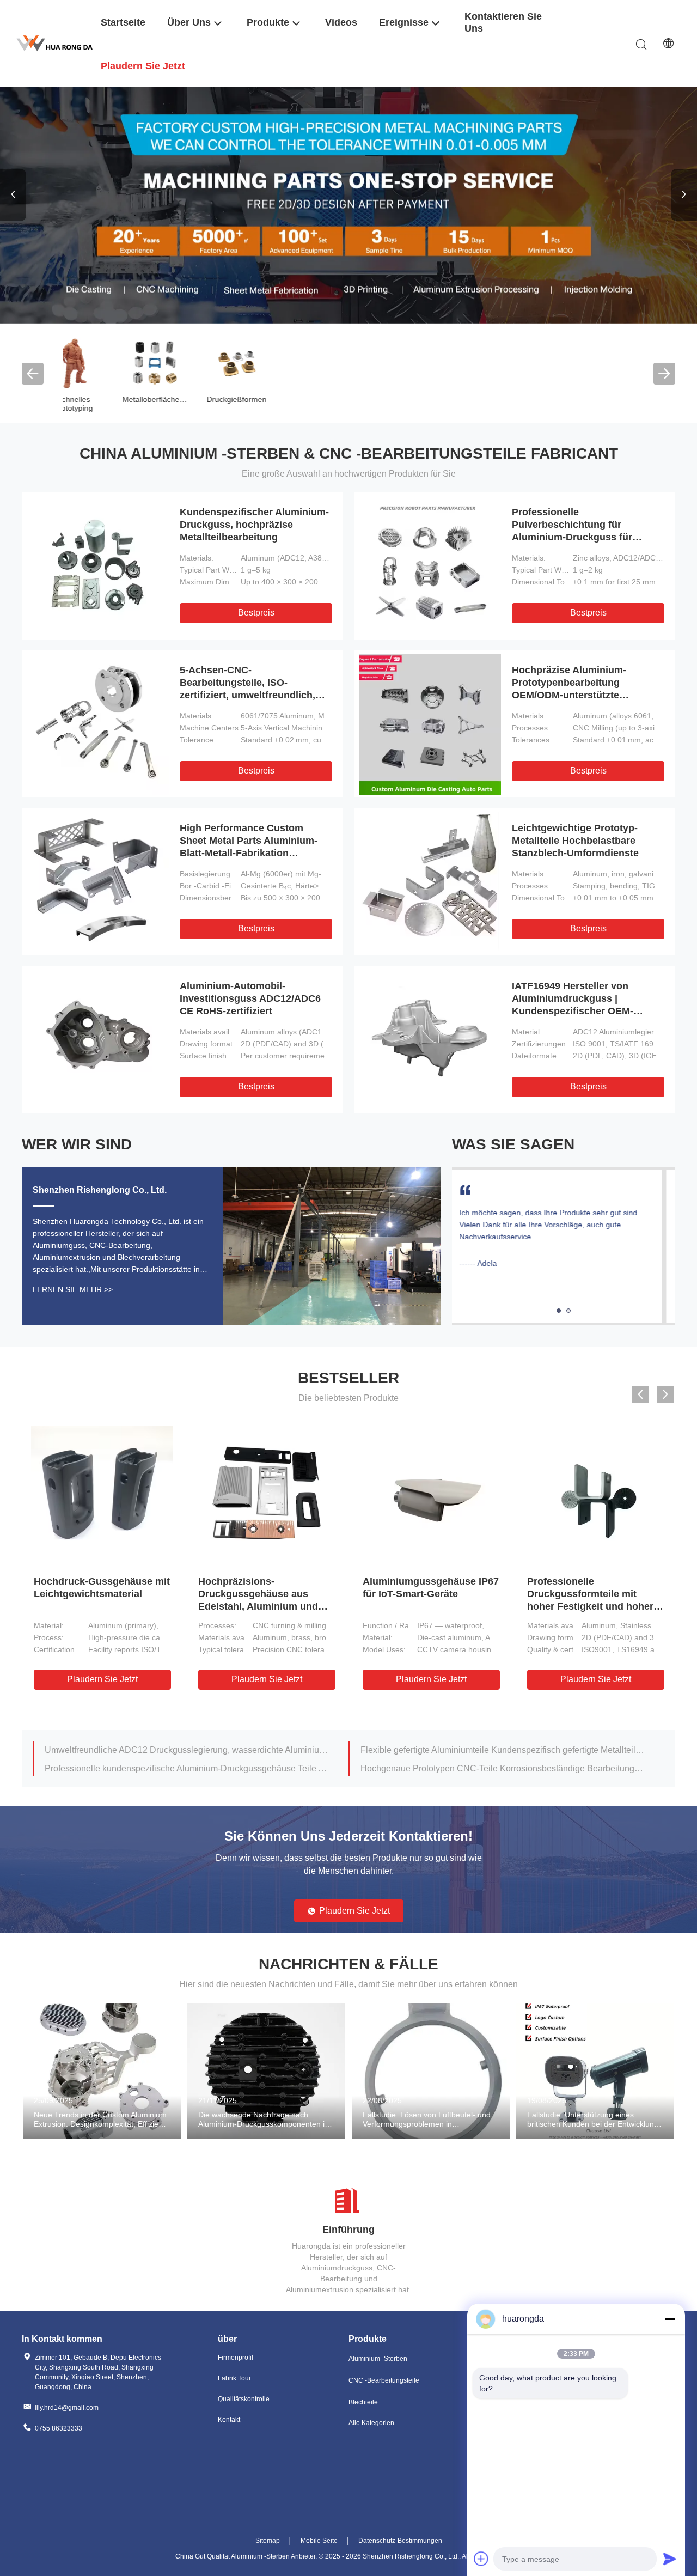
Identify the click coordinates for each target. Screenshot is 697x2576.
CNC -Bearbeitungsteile (384, 2380)
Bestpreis (256, 613)
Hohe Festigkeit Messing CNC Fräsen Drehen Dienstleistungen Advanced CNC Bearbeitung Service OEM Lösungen (187, 1768)
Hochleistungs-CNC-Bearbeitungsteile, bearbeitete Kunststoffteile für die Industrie (503, 1750)
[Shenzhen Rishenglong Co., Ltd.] (54, 43)
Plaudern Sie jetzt (102, 1679)
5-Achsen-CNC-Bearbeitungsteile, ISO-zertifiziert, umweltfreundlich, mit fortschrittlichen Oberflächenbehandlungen (247, 695)
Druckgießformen (103, 399)
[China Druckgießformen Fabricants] (103, 362)
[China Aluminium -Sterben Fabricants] (348, 205)
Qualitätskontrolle (244, 2399)
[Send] (670, 2559)
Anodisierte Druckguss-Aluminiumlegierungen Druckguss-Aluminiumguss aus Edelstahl (187, 1750)
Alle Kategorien (371, 2423)
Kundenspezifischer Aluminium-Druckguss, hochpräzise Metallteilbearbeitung (254, 525)
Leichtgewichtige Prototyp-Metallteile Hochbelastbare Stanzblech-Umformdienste (575, 841)
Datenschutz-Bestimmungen (400, 2541)
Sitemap (268, 2541)
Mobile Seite (319, 2541)
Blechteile (363, 2402)
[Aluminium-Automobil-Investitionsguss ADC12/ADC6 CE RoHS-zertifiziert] (98, 1040)
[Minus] (670, 2319)
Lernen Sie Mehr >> (73, 1289)
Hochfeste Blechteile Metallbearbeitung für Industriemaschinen (481, 1768)
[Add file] (481, 2559)
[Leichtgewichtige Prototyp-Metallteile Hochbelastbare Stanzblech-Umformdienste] (430, 882)
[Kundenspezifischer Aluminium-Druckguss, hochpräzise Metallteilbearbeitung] (98, 566)
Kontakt (229, 2420)
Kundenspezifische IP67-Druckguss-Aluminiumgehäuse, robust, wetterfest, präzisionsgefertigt (592, 1606)
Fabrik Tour (234, 2378)
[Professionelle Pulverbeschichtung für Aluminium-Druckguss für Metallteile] (430, 566)
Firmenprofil (236, 2358)
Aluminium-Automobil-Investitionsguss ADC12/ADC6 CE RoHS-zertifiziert (250, 998)
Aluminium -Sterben (378, 2359)
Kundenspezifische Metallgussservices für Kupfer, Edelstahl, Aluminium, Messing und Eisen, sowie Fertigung (256, 1606)
